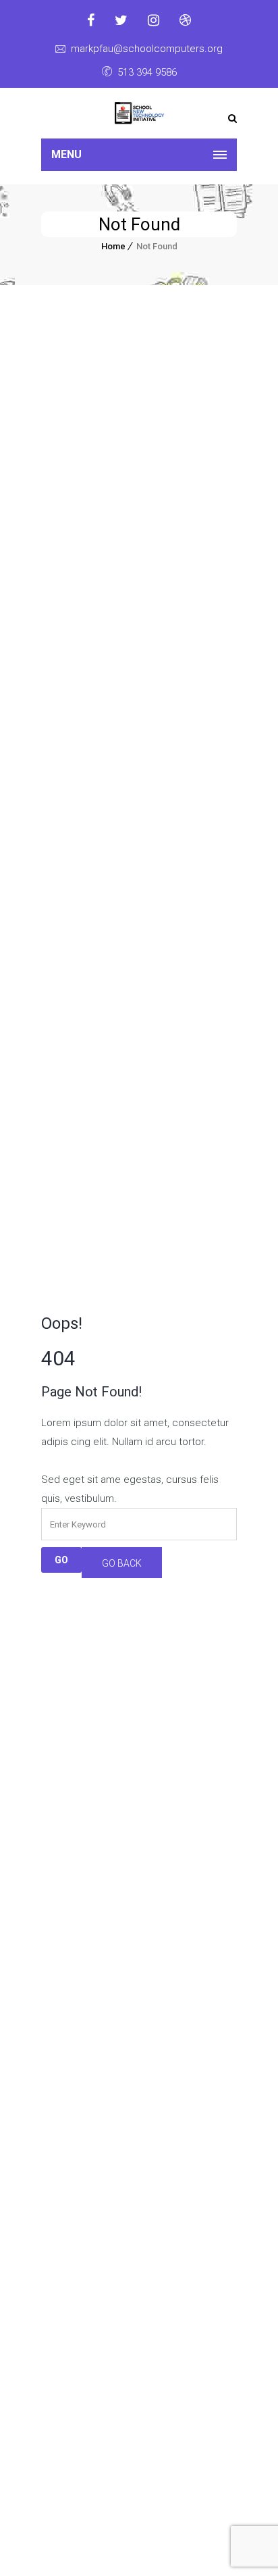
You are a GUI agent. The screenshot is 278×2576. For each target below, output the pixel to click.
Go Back (122, 1563)
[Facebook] (91, 20)
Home (113, 246)
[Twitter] (121, 20)
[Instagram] (154, 20)
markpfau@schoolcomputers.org (147, 49)
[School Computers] (139, 113)
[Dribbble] (185, 20)
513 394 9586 (147, 72)
